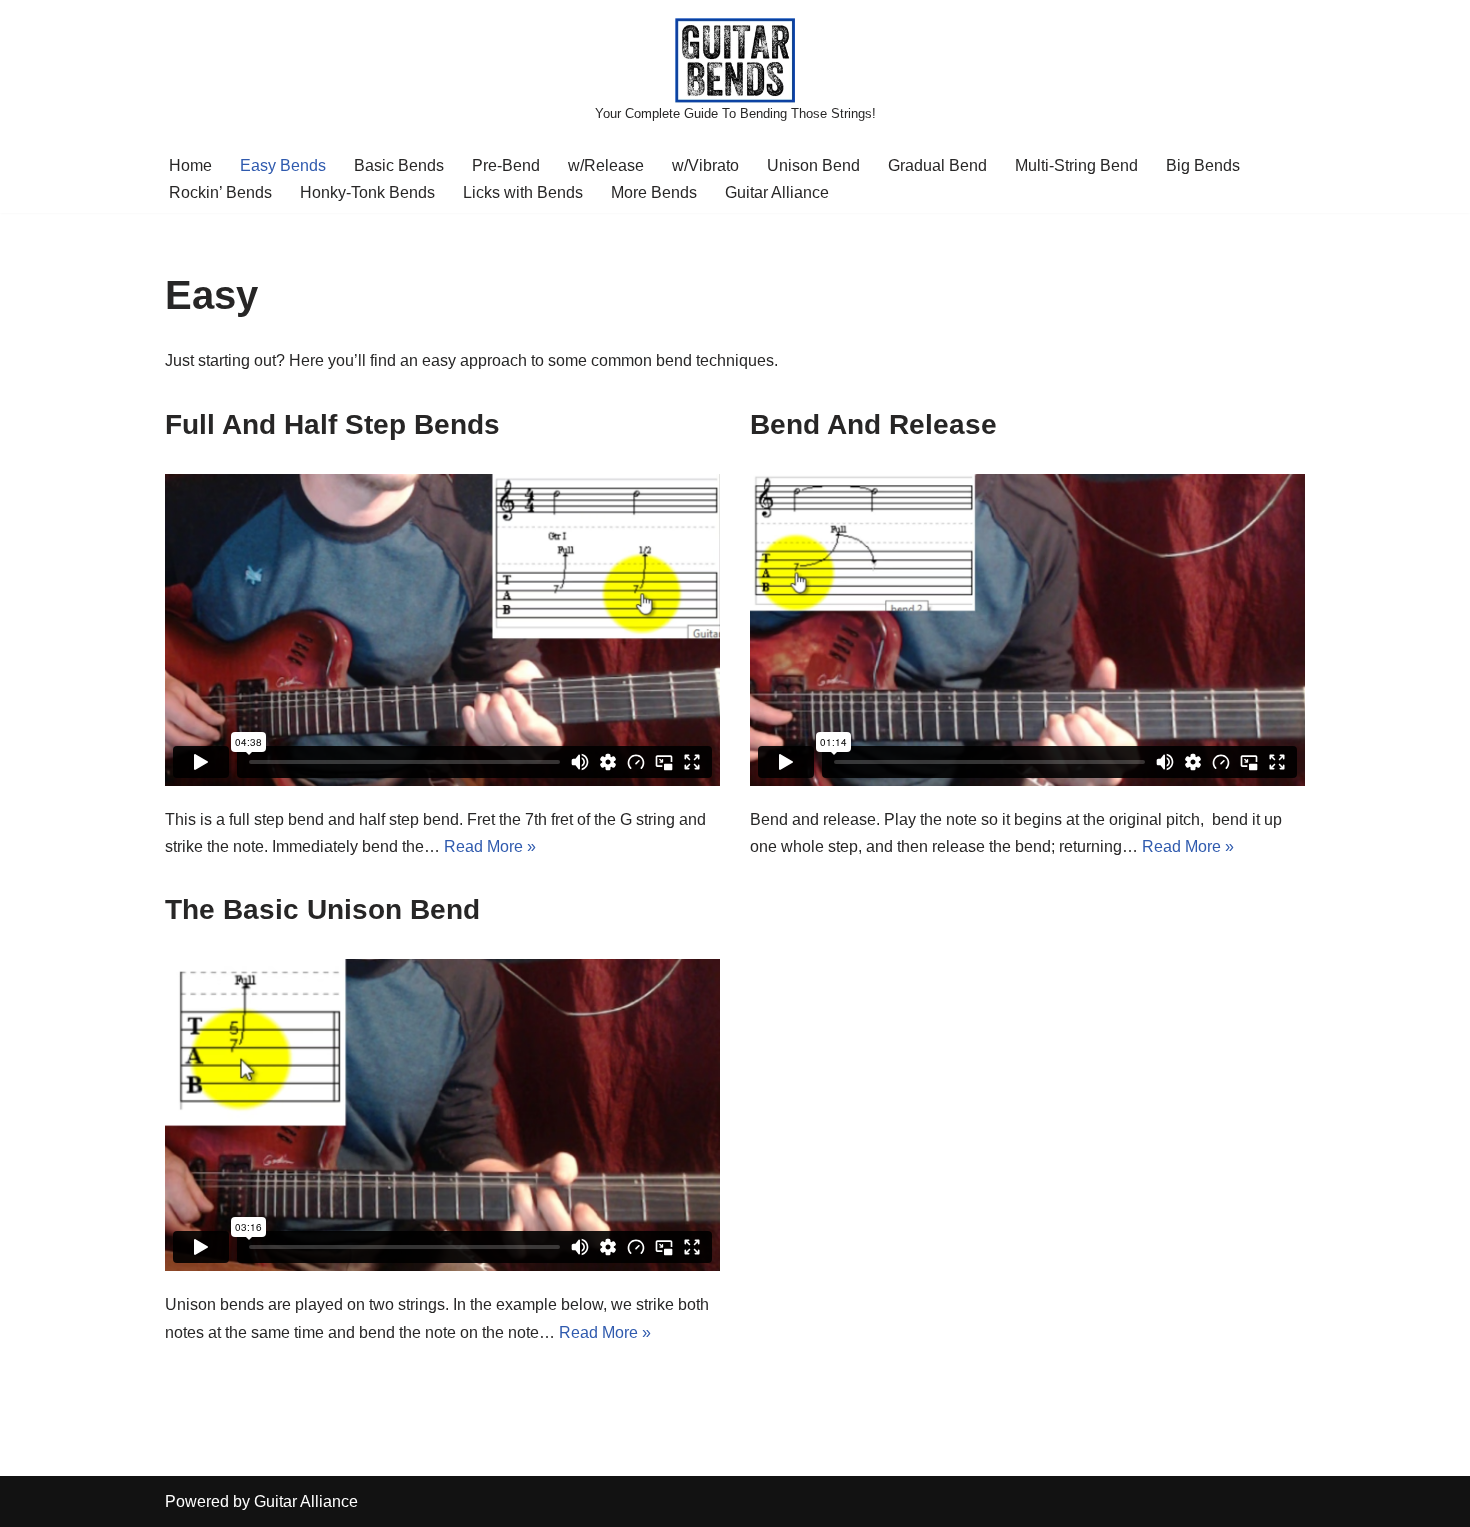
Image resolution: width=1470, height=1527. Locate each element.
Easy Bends (283, 165)
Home (190, 165)
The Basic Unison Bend (322, 909)
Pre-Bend (506, 165)
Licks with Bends (523, 192)
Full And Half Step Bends (332, 424)
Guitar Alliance (777, 192)
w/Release (606, 165)
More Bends (654, 192)
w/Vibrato (705, 165)
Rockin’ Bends (220, 192)
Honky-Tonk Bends (367, 192)
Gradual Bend (937, 165)
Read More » (490, 846)
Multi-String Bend (1076, 165)
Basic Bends (399, 165)
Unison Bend (813, 165)
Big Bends (1203, 165)
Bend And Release (873, 424)
